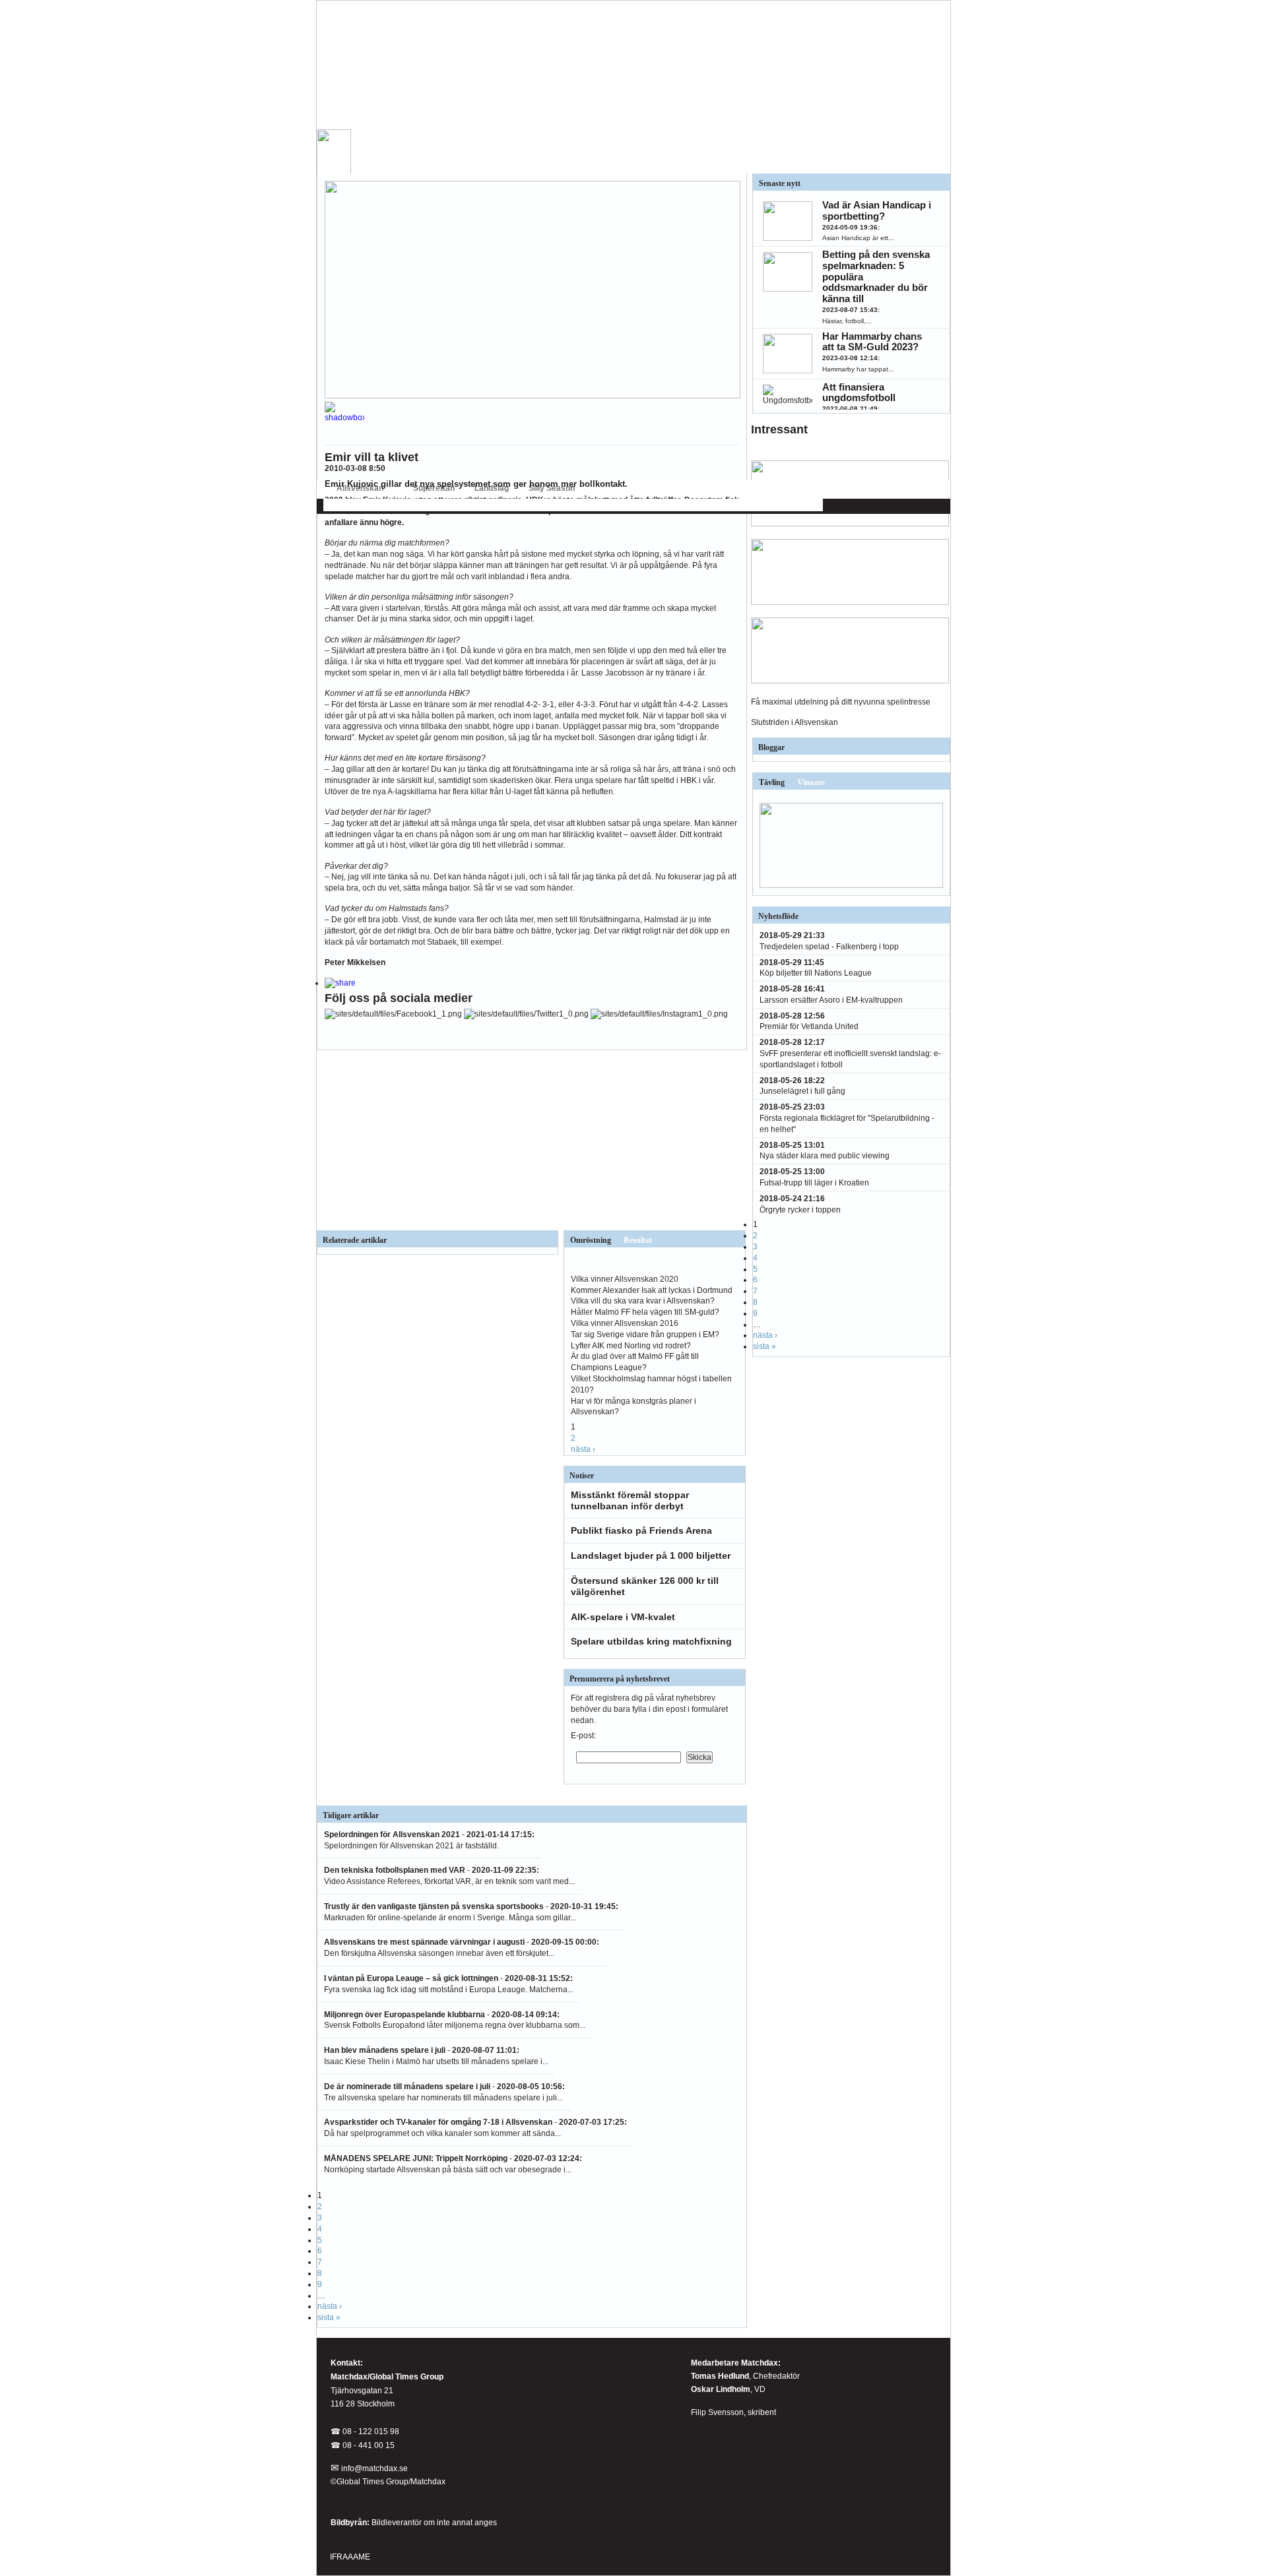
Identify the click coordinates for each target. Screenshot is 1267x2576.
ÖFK (803, 505)
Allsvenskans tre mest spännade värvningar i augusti (425, 1942)
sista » (329, 2317)
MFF (661, 505)
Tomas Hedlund (720, 2376)
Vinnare (811, 782)
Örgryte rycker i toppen (800, 1210)
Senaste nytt (780, 183)
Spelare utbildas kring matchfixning (651, 1641)
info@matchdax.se (374, 2468)
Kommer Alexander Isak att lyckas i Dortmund (652, 1290)
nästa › (583, 1449)
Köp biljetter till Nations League (816, 973)
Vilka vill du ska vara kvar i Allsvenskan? (643, 1301)
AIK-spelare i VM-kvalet (623, 1617)
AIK (355, 505)
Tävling (772, 782)
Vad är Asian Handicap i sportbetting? (877, 210)
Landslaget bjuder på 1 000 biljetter (651, 1555)
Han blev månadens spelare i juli (385, 2050)
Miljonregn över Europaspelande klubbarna (405, 2015)
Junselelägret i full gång (802, 1091)
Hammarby (522, 505)
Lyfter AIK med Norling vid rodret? (631, 1346)
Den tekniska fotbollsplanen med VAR (395, 1870)
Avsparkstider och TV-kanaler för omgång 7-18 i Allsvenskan (438, 2122)
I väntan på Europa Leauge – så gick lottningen (411, 1978)
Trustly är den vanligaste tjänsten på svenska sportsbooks (434, 1906)
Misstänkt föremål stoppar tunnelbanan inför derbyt (630, 1500)
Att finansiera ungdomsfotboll (859, 393)
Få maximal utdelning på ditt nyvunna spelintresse (841, 702)
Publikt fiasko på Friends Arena (641, 1530)
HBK (484, 505)
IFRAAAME (350, 2557)
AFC (330, 505)
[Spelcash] (850, 524)
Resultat (638, 1240)
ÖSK (775, 505)
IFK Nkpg (695, 505)
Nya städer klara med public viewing (825, 1156)
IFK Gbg (451, 505)
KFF (634, 505)
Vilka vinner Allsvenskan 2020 (625, 1279)
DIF (379, 505)
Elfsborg (411, 505)
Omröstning (591, 1240)
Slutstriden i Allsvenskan (795, 722)
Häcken (565, 505)
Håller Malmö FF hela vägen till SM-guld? (645, 1312)
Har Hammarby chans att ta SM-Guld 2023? (872, 342)
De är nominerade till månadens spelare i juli (407, 2087)
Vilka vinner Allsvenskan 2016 (625, 1323)
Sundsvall (739, 505)
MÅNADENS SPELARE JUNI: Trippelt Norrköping (416, 2158)
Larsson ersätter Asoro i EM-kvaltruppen (831, 1000)
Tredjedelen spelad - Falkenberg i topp (829, 947)
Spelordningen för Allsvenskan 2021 (392, 1835)
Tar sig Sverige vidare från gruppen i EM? (645, 1335)
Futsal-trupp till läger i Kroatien (814, 1183)
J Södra (602, 505)
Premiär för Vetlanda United (809, 1026)
